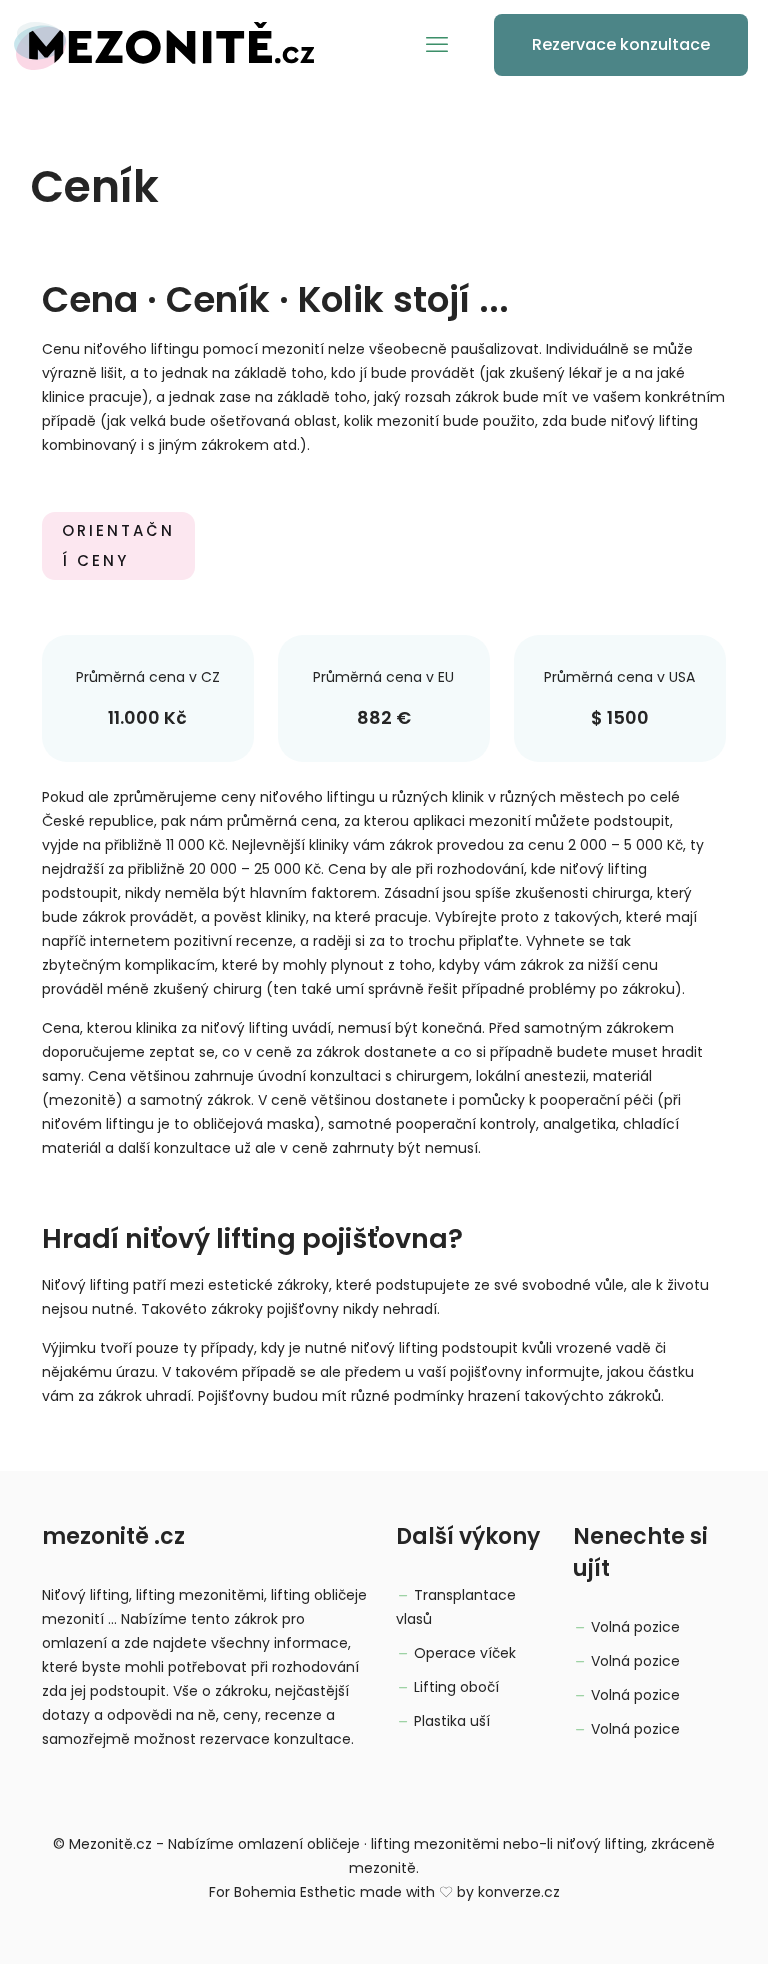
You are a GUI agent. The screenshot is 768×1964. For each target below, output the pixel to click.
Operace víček (465, 1653)
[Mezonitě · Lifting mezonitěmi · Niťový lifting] (164, 45)
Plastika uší (452, 1721)
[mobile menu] (437, 45)
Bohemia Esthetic (295, 1892)
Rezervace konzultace (621, 44)
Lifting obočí (456, 1687)
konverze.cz (519, 1892)
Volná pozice (635, 1627)
